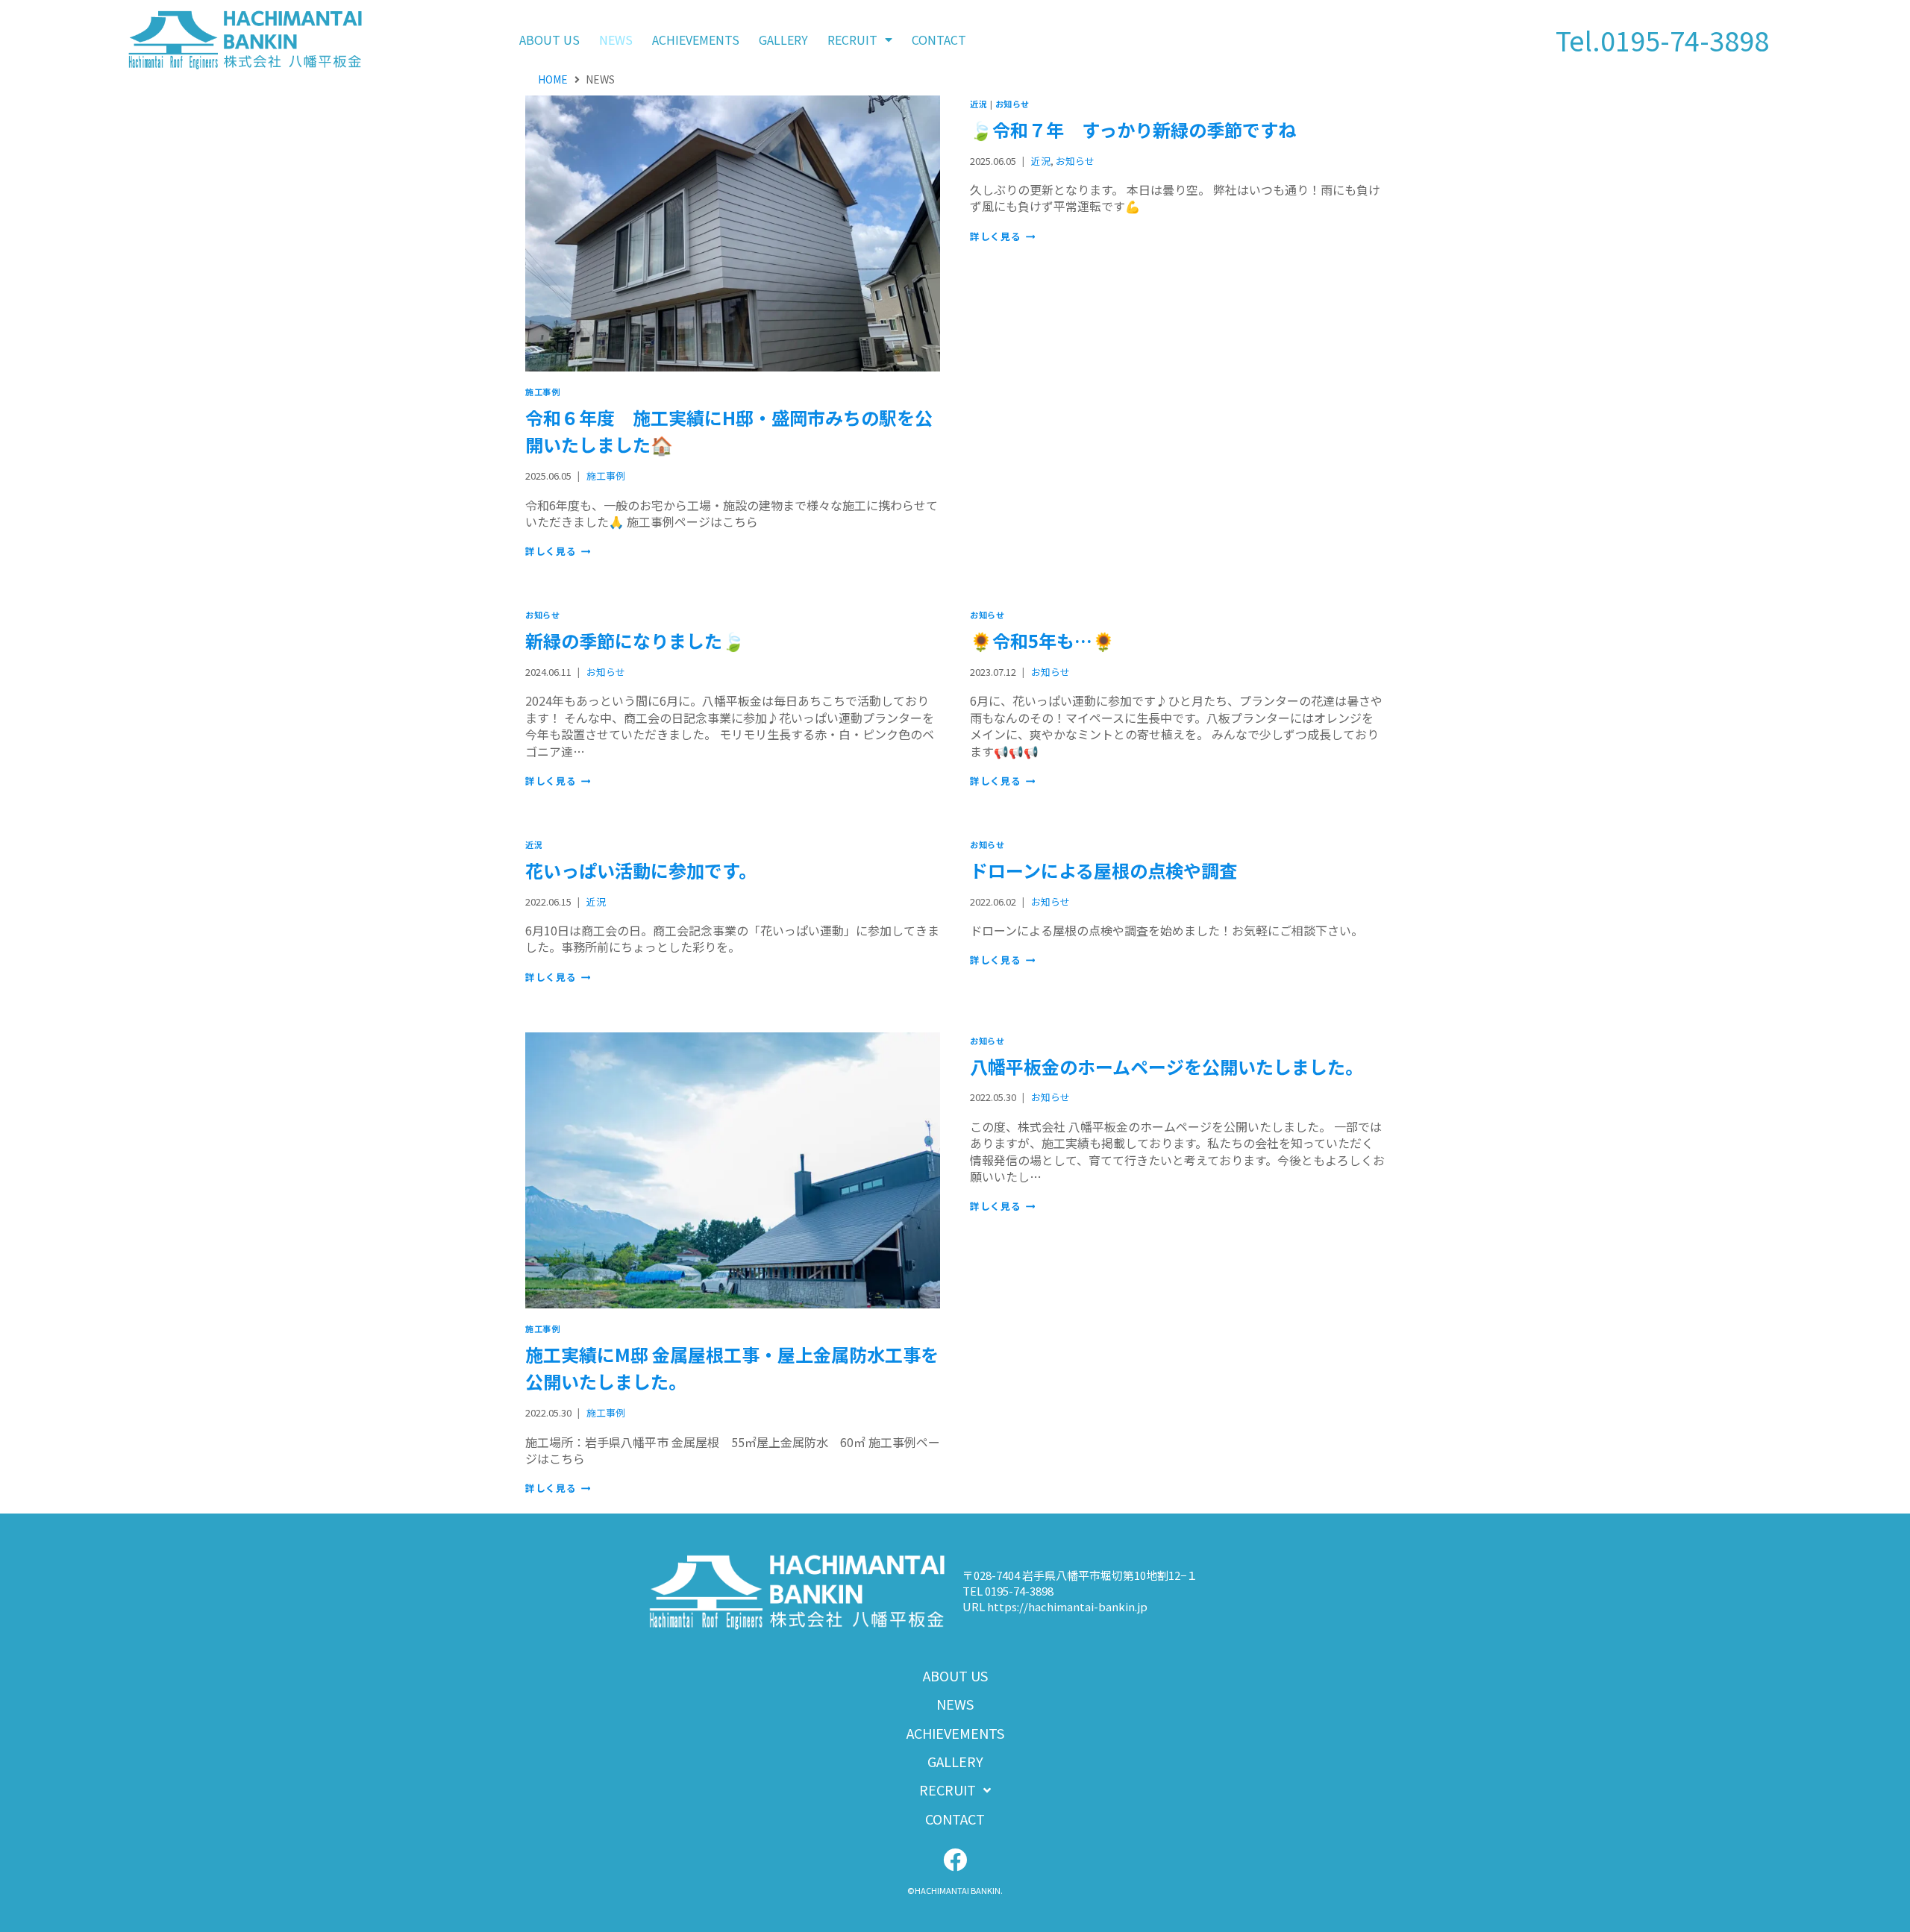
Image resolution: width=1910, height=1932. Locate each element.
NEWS (616, 40)
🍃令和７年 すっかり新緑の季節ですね (1133, 129)
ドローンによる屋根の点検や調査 (1103, 870)
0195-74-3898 (1685, 40)
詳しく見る (558, 551)
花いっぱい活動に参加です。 (641, 870)
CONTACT (939, 40)
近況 (979, 104)
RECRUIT (852, 40)
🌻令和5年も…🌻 (1042, 640)
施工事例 (542, 392)
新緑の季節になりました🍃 (635, 640)
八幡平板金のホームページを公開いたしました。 (1167, 1066)
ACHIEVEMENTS (696, 40)
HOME (553, 79)
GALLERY (783, 40)
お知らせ (1012, 104)
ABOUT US (549, 40)
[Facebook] (955, 1860)
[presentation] (733, 234)
